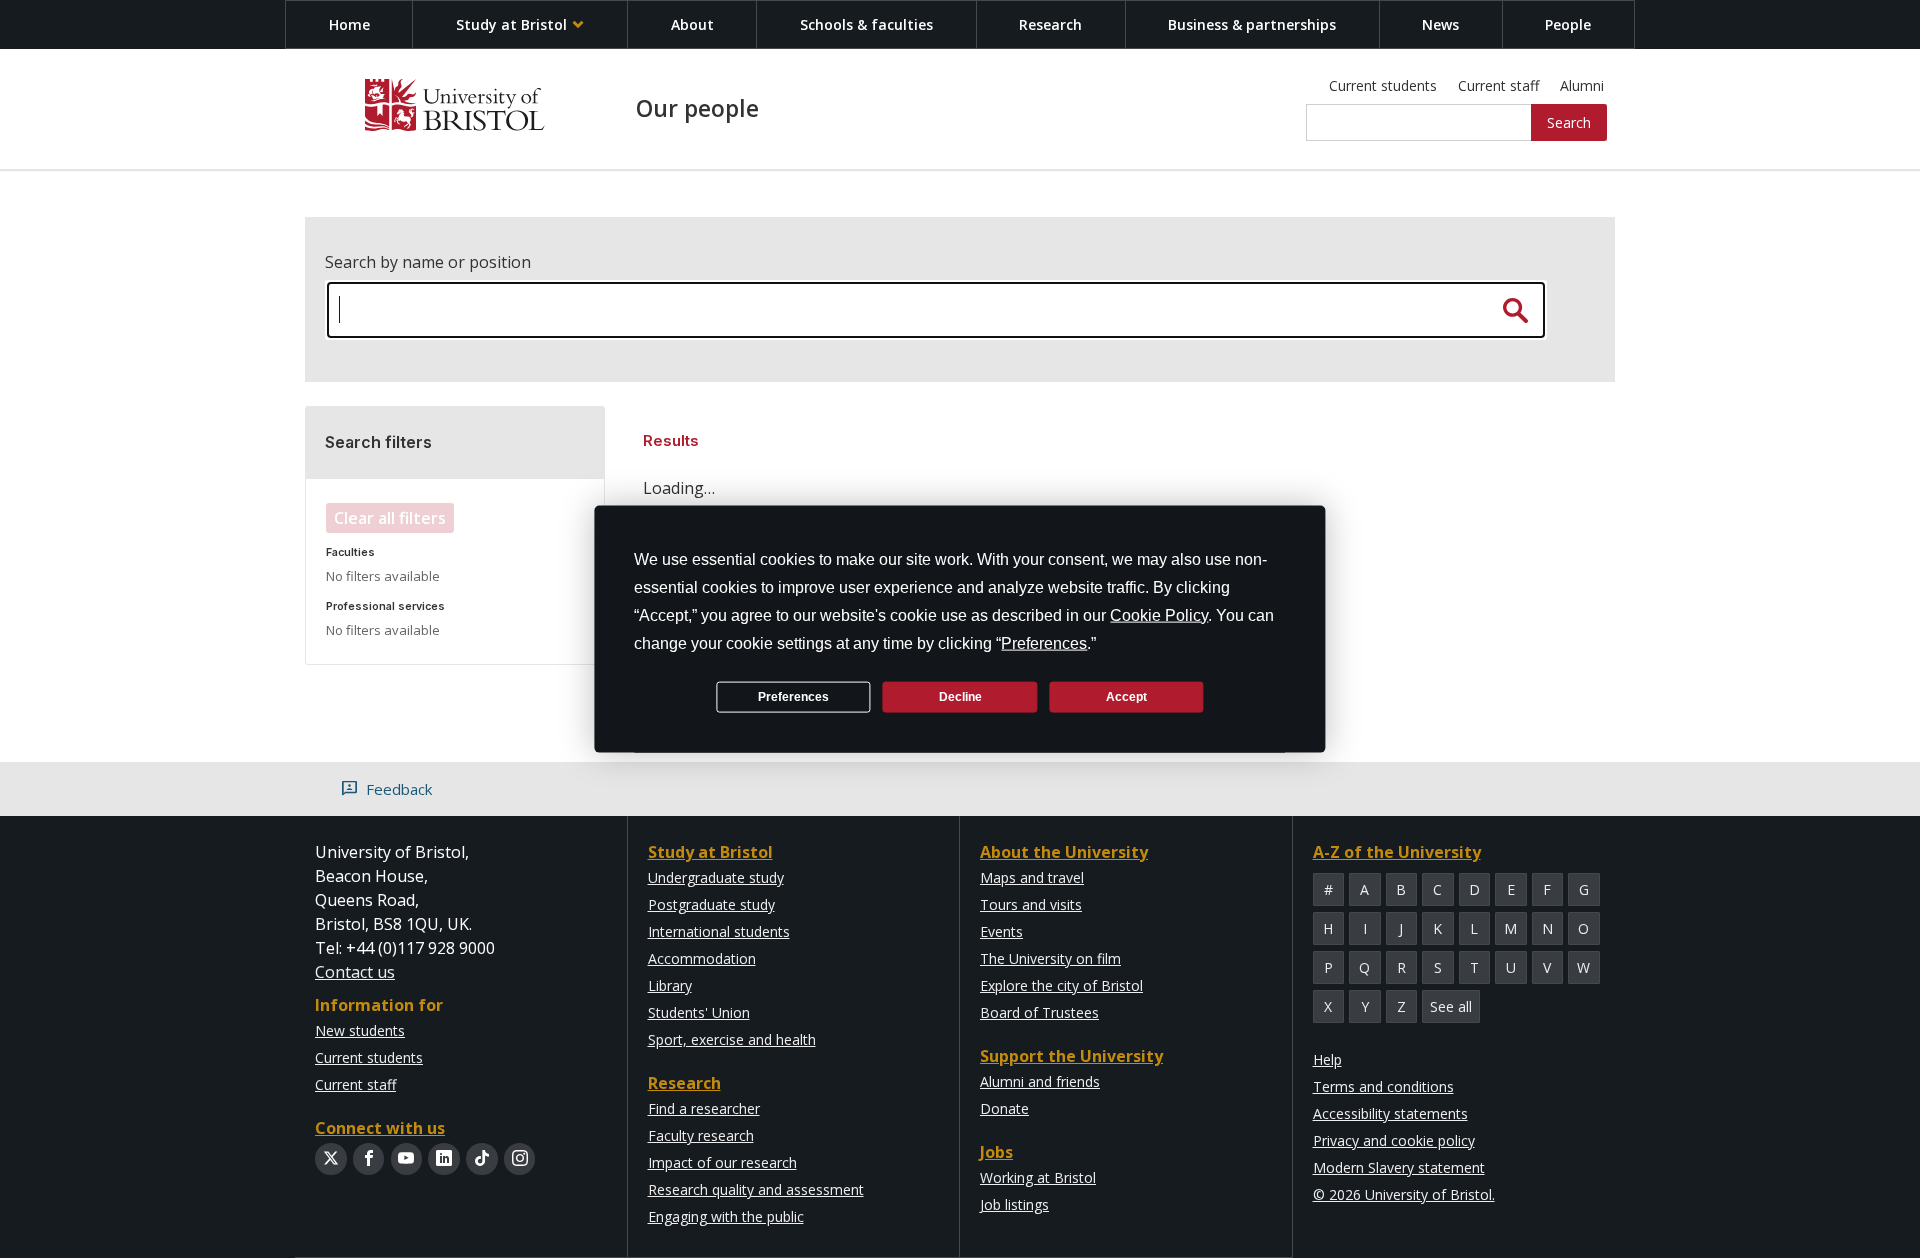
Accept (1126, 696)
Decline (960, 696)
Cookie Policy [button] (1159, 615)
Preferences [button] (1044, 643)
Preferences (793, 696)
